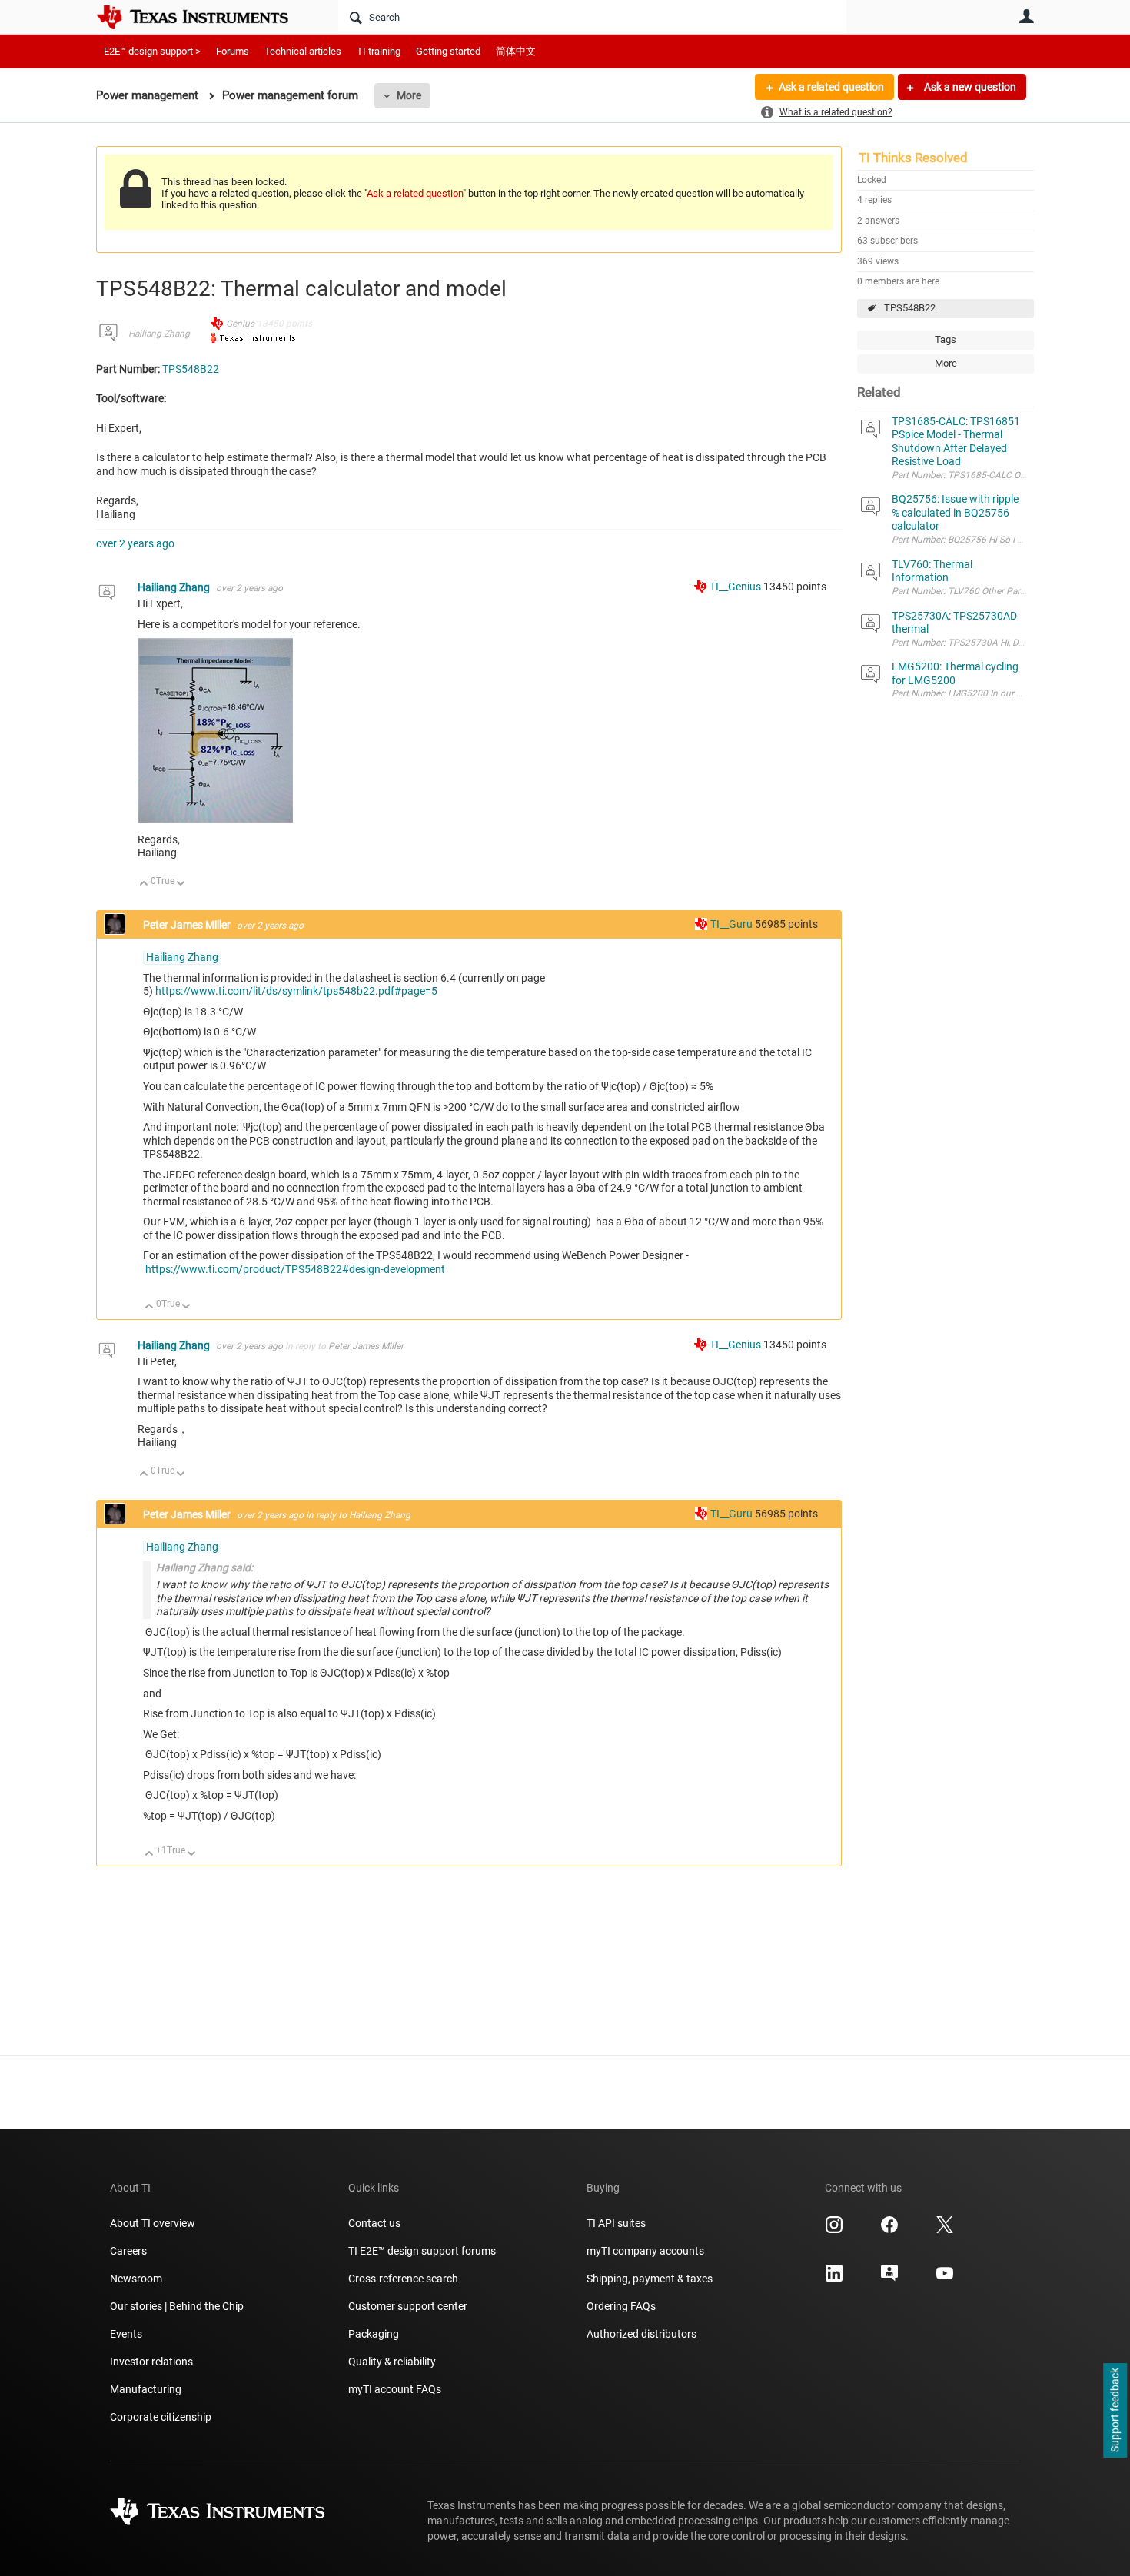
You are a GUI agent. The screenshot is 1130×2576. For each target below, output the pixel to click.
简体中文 (516, 51)
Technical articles (303, 51)
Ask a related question (831, 87)
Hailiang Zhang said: (204, 1567)
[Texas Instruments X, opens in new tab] (945, 2230)
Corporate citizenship (161, 2417)
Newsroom (136, 2279)
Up (144, 884)
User (1026, 16)
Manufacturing (146, 2389)
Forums (233, 51)
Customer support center (408, 2306)
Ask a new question (969, 87)
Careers (128, 2251)
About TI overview (153, 2223)
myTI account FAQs (395, 2389)
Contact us (374, 2223)
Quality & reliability (392, 2362)
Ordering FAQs (621, 2306)
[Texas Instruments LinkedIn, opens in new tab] (834, 2279)
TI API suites (616, 2223)
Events (126, 2334)
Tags (946, 339)
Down (181, 884)
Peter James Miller (188, 925)
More (409, 95)
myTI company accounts (645, 2251)
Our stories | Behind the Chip (177, 2306)
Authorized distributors (641, 2334)
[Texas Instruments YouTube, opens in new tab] (945, 2279)
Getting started (448, 51)
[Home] (204, 17)
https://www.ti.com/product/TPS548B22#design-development (295, 1269)
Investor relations (151, 2362)
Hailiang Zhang (159, 334)
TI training (379, 51)
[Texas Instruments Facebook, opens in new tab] (889, 2230)
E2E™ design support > (152, 51)
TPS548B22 (910, 308)
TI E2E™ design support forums (422, 2251)
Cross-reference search (403, 2279)
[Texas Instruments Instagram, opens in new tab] (834, 2230)
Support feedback (1115, 2411)
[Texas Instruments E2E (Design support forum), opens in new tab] (889, 2279)
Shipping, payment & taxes (650, 2279)
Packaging (374, 2334)
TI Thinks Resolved (913, 158)
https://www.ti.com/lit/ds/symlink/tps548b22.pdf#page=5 (296, 991)
